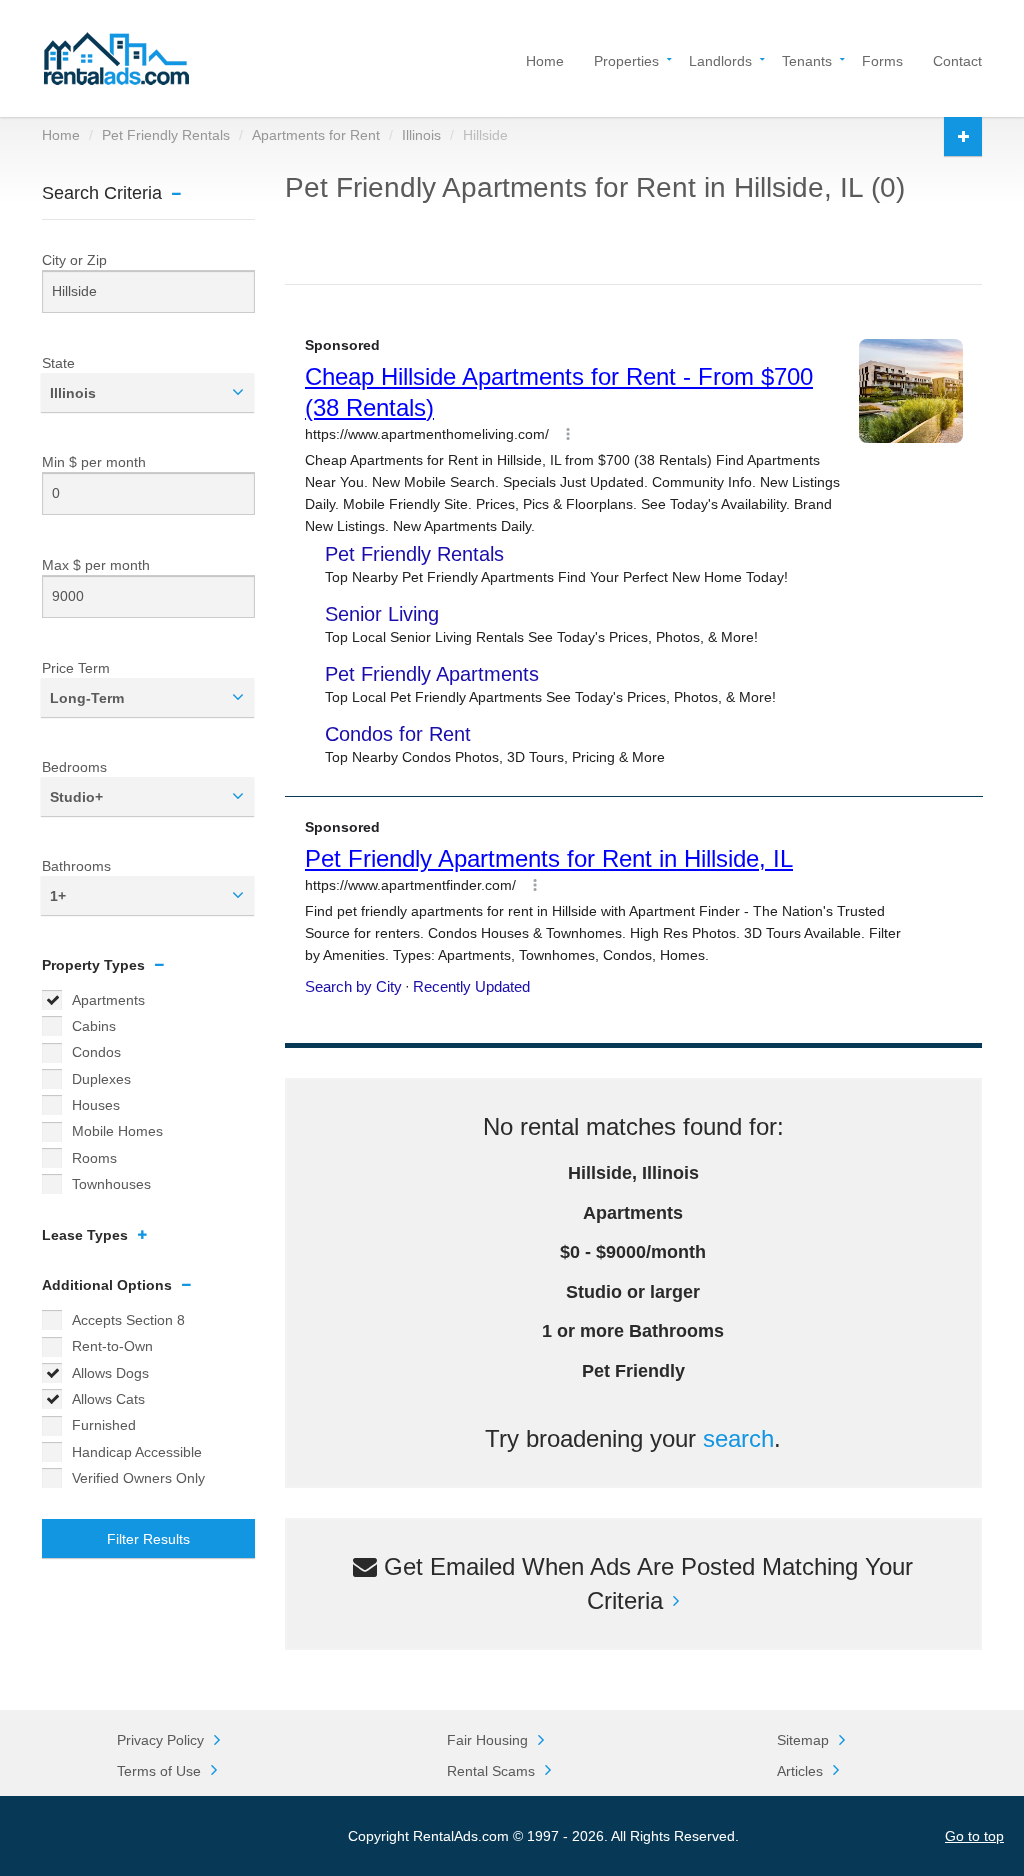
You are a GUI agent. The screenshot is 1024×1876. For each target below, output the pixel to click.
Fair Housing (487, 1740)
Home (545, 59)
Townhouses (111, 1184)
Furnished (104, 1425)
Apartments (108, 1000)
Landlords (720, 59)
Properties (626, 59)
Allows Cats (108, 1399)
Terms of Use (159, 1771)
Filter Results (148, 1539)
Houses (96, 1105)
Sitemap (803, 1740)
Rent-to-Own (112, 1346)
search (738, 1438)
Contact (957, 59)
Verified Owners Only (138, 1478)
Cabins (94, 1026)
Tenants (807, 59)
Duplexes (101, 1079)
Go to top (974, 1836)
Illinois (421, 135)
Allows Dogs (110, 1373)
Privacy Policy (160, 1740)
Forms (882, 59)
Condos (96, 1052)
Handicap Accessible (137, 1452)
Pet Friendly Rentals (166, 135)
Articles (800, 1771)
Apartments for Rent (316, 135)
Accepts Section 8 (128, 1320)
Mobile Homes (117, 1131)
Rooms (94, 1158)
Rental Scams (491, 1771)
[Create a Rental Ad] (963, 136)
